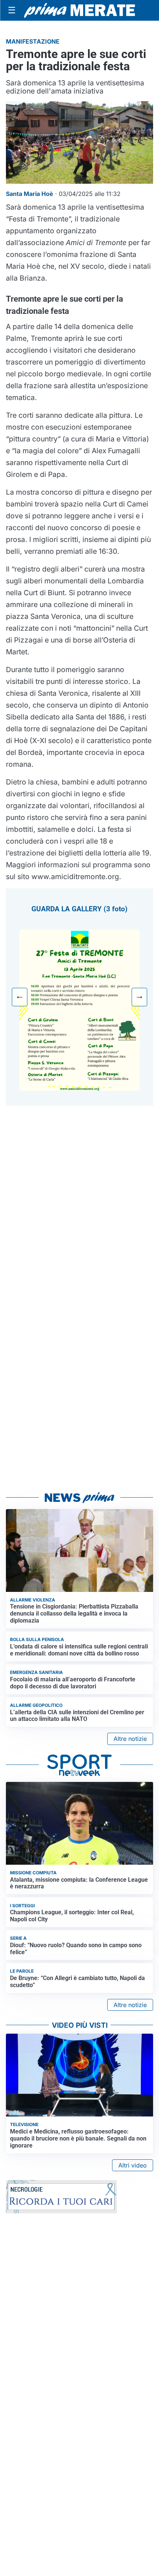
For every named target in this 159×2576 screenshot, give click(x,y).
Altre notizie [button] (130, 1739)
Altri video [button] (133, 2165)
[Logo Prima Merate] (79, 10)
